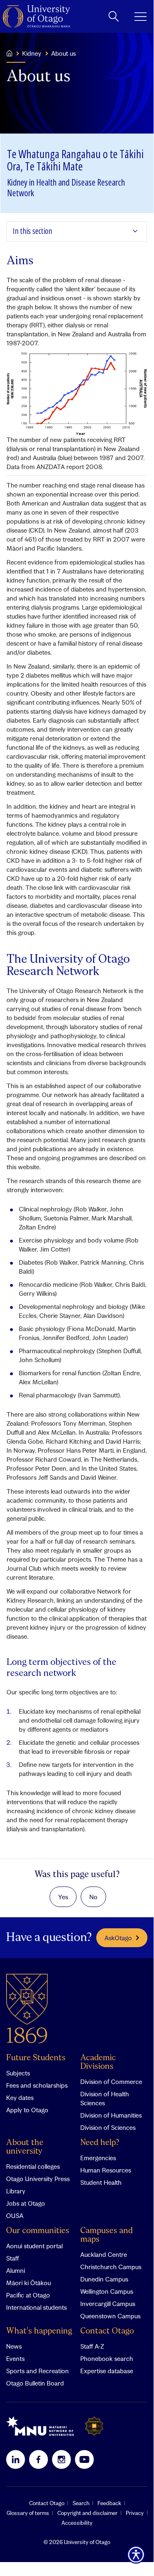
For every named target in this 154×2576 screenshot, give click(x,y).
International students (36, 2307)
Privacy (135, 2513)
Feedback (109, 2503)
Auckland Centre (104, 2254)
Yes (63, 1897)
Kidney (32, 53)
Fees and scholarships (37, 2085)
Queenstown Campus (110, 2316)
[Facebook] (38, 2459)
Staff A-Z (92, 2346)
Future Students (36, 2058)
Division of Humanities (111, 2115)
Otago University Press (38, 2179)
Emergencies (98, 2158)
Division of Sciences (108, 2127)
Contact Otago (107, 2331)
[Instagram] (61, 2459)
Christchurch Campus (111, 2267)
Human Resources (106, 2170)
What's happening (39, 2331)
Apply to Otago (27, 2110)
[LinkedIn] (16, 2459)
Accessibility (77, 2523)
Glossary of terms (28, 2513)
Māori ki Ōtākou (28, 2283)
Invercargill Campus (108, 2304)
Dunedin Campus (104, 2279)
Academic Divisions (98, 2062)
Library (16, 2191)
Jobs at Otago (26, 2203)
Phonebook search (107, 2358)
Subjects (18, 2073)
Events (15, 2358)
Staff (12, 2258)
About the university (25, 2147)
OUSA (15, 2215)
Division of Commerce (111, 2082)
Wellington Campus (107, 2291)
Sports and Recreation (37, 2371)
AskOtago (118, 1938)
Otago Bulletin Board (35, 2383)
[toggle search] (114, 16)
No (93, 1897)
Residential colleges (33, 2166)
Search (81, 2503)
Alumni (16, 2270)
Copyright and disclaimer (87, 2513)
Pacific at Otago (28, 2295)
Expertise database (107, 2371)
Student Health (101, 2182)
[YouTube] (84, 2459)
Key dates (20, 2098)
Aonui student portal (34, 2246)
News (14, 2346)
